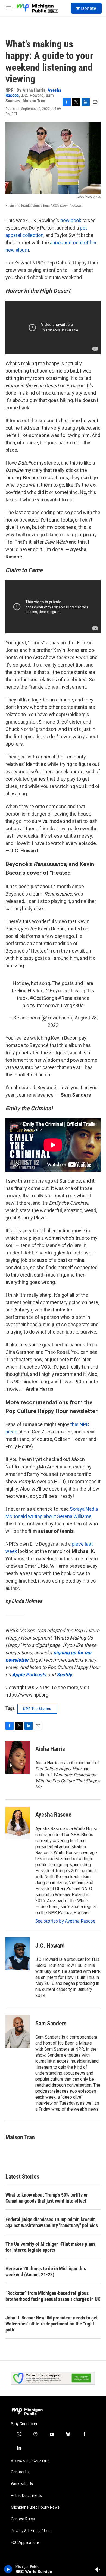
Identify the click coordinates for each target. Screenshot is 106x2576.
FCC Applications (25, 2543)
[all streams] (99, 2569)
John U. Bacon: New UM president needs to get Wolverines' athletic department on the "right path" (52, 2324)
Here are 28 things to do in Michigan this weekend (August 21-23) (46, 2272)
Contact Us (20, 2472)
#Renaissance (74, 998)
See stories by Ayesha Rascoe (65, 1921)
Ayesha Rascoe (53, 1815)
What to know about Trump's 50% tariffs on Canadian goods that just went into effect (47, 2198)
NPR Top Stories (37, 1709)
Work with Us (22, 2484)
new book (71, 220)
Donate (89, 8)
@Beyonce (57, 991)
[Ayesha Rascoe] (18, 1823)
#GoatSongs (43, 998)
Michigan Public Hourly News (35, 2507)
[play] (8, 2569)
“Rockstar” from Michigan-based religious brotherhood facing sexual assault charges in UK (53, 2296)
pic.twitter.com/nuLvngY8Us (53, 1005)
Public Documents (26, 2496)
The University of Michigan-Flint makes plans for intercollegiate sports (50, 2247)
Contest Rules (23, 2519)
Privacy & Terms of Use (31, 2531)
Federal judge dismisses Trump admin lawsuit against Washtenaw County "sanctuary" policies (52, 2222)
